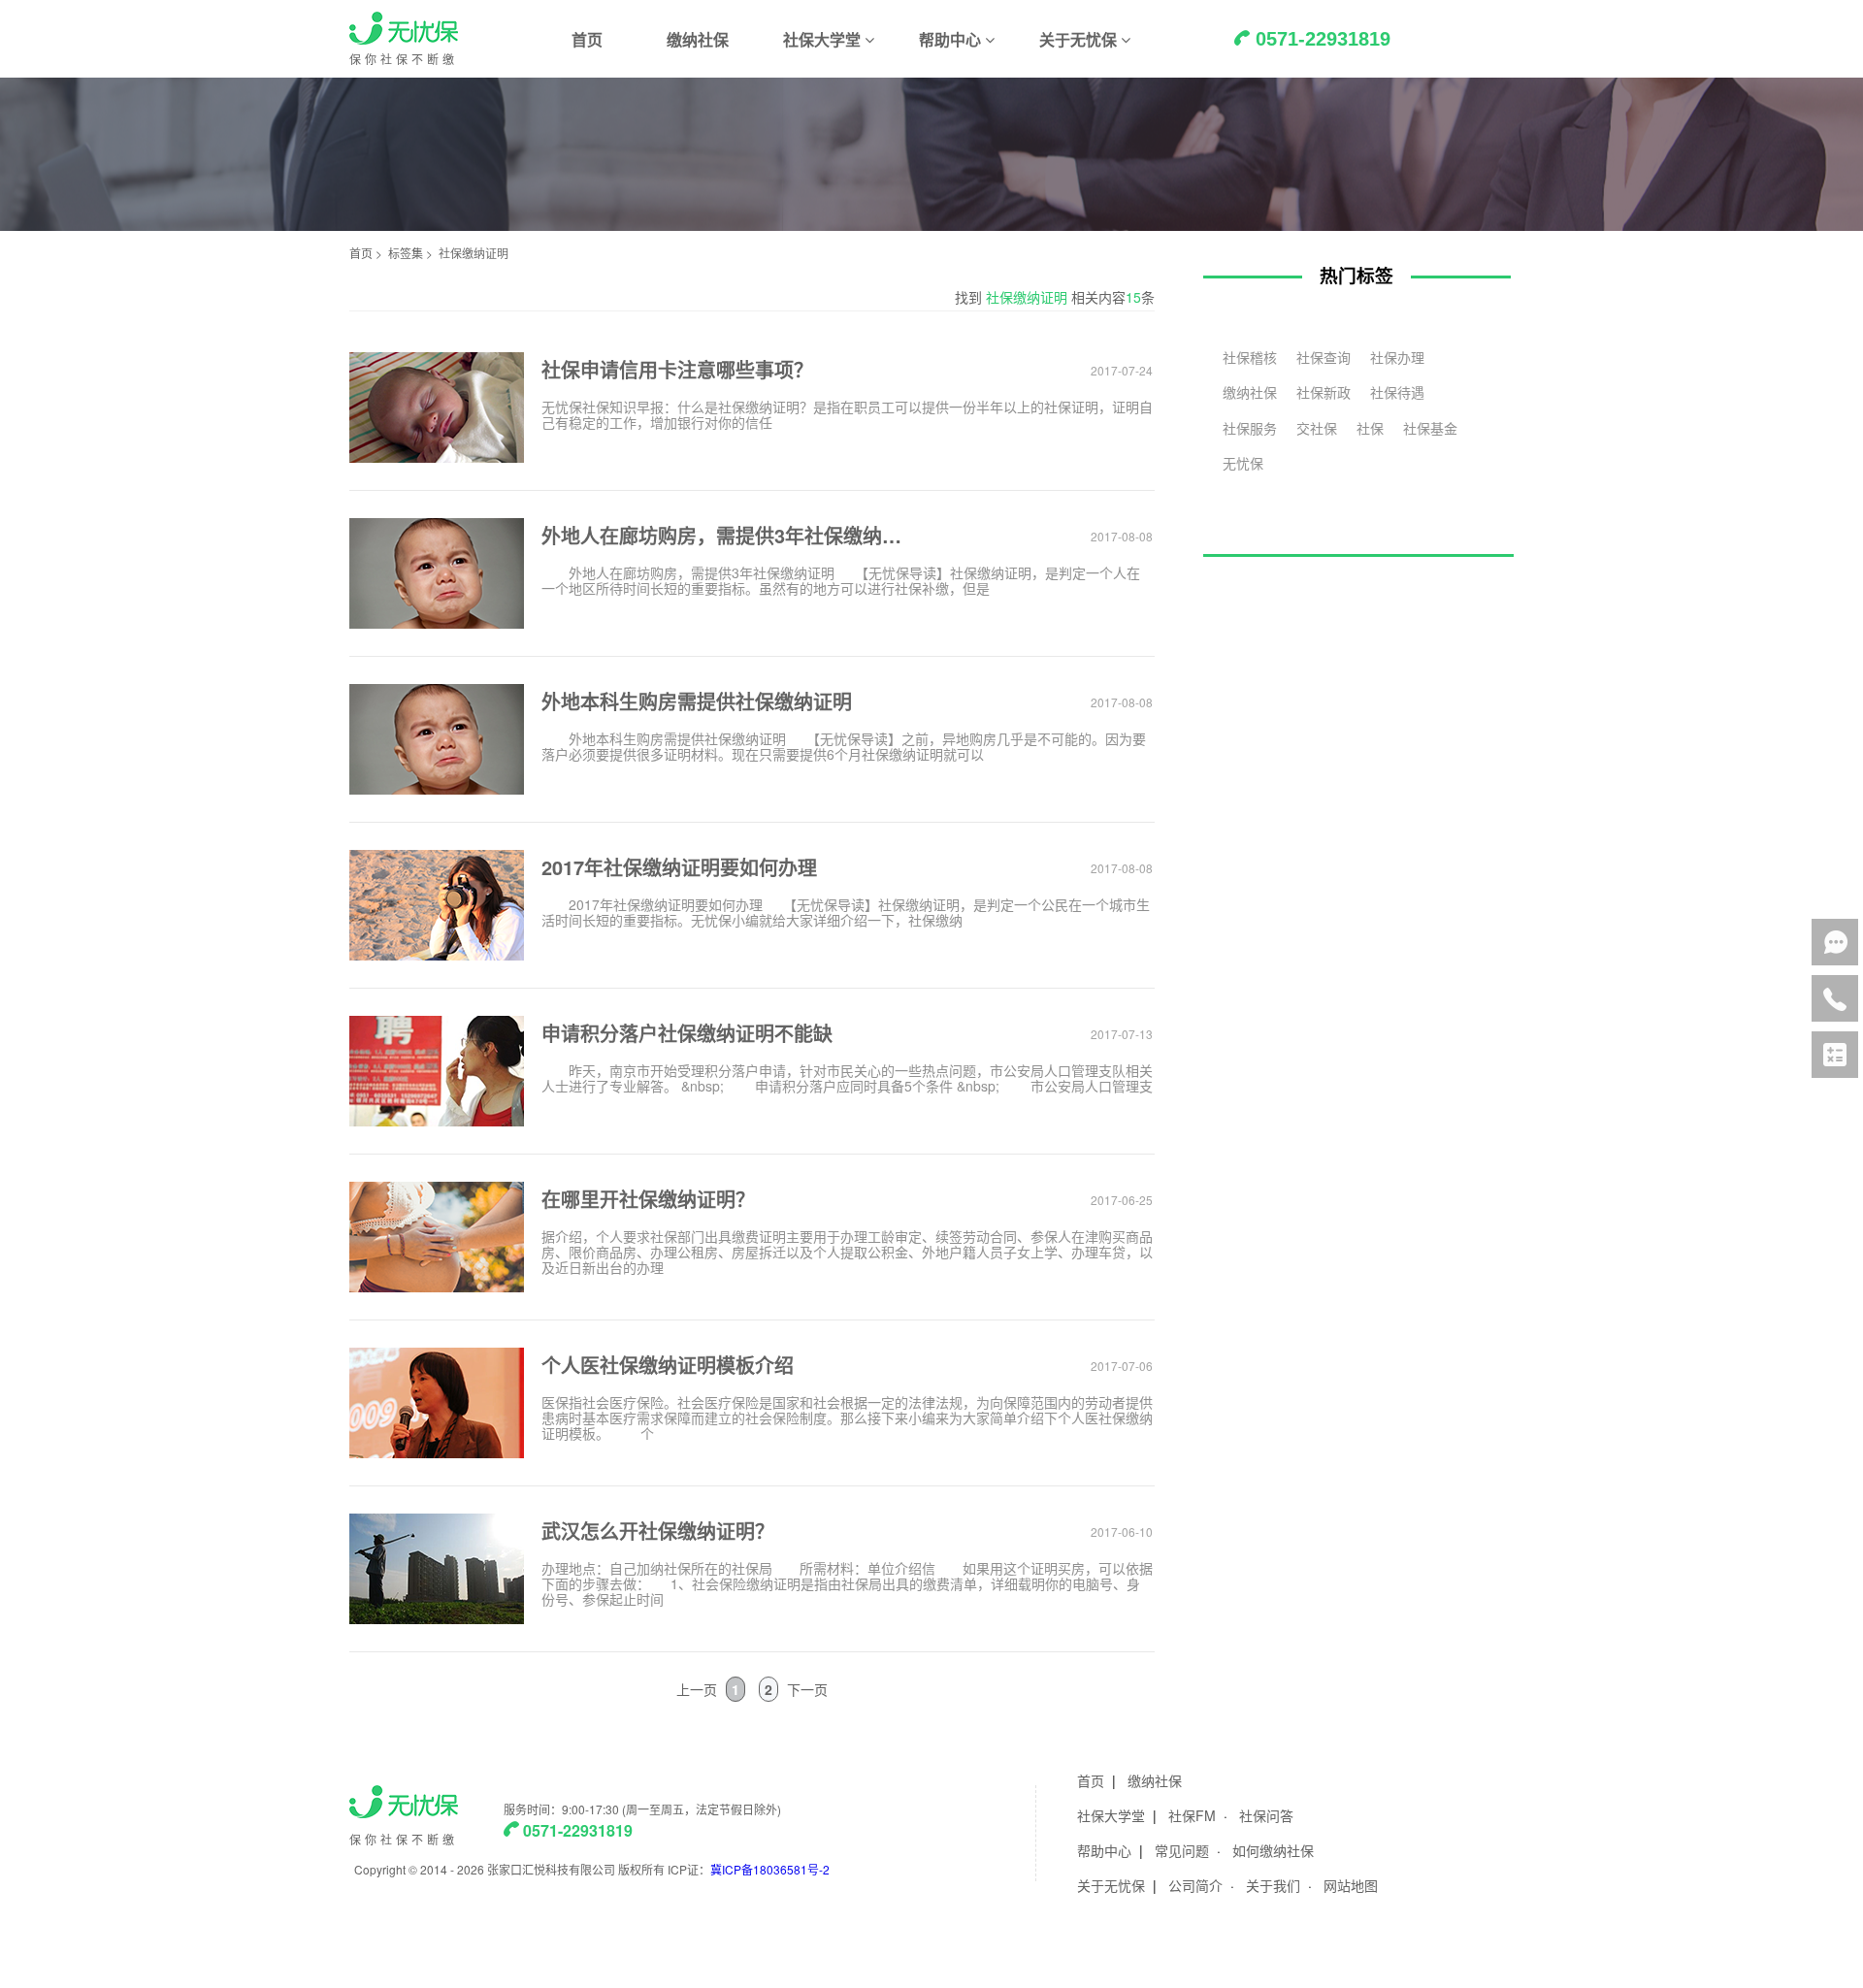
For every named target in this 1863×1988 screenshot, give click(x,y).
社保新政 (1324, 392)
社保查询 (1324, 357)
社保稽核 (1250, 357)
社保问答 (1266, 1815)
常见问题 (1182, 1850)
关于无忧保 (1111, 1885)
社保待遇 (1397, 392)
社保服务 (1250, 428)
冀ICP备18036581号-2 (770, 1869)
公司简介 (1195, 1885)
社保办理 (1397, 357)
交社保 (1317, 428)
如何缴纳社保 (1273, 1850)
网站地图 (1351, 1885)
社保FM (1192, 1815)
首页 (587, 39)
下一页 (807, 1689)
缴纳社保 (698, 39)
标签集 (406, 253)
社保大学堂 (1111, 1815)
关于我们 (1273, 1885)
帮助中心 (1104, 1850)
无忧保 (1243, 463)
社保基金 (1430, 428)
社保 (1370, 428)
